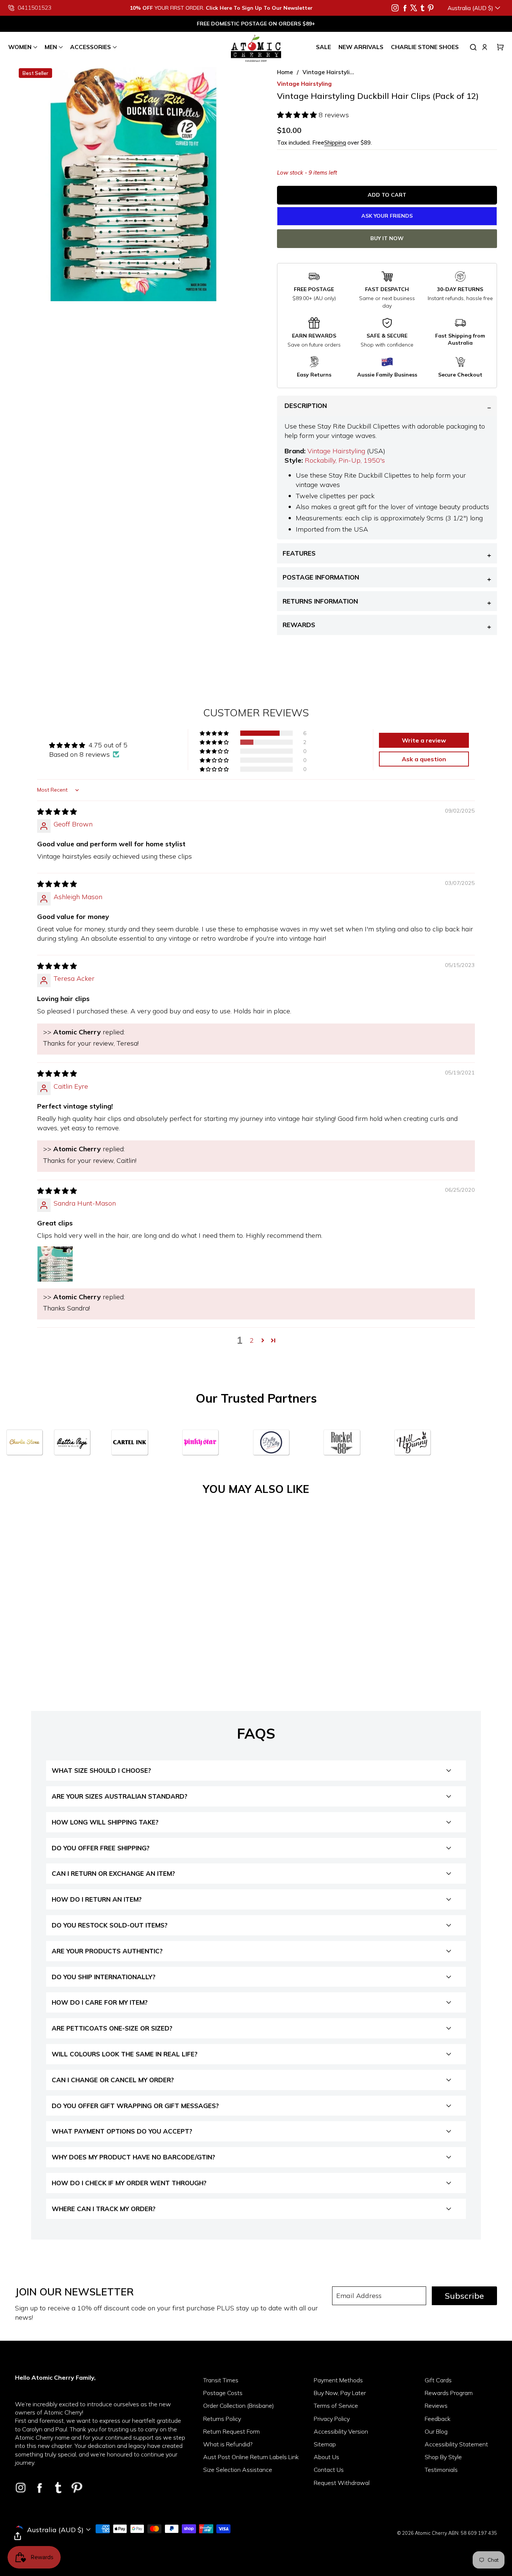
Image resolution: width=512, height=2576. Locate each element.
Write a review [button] (424, 740)
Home (285, 72)
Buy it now (387, 238)
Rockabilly (320, 460)
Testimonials (441, 2470)
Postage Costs (223, 2393)
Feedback (438, 2419)
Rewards (299, 625)
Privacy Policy (332, 2419)
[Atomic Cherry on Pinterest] (431, 8)
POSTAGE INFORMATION (321, 577)
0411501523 (34, 8)
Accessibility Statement (456, 2444)
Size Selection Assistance (238, 2470)
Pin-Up (350, 460)
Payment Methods (338, 2380)
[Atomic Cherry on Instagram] (395, 8)
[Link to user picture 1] (55, 1264)
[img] (57, 812)
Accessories (91, 47)
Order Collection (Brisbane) (239, 2406)
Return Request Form (231, 2431)
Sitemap (325, 2444)
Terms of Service (336, 2406)
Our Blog (436, 2431)
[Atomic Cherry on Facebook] (405, 8)
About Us (326, 2457)
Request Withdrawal (342, 2483)
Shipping (335, 143)
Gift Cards (438, 2380)
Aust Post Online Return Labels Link (251, 2457)
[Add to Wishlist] (115, 1616)
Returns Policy (222, 2419)
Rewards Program (449, 2393)
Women (20, 47)
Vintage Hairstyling (336, 451)
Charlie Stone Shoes (425, 47)
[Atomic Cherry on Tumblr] (422, 8)
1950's (374, 460)
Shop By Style (443, 2457)
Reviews (436, 2406)
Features (299, 553)
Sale (323, 47)
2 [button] (252, 1340)
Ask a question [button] (424, 759)
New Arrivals (361, 47)
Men (51, 47)
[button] (298, 115)
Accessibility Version (341, 2431)
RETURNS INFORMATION (320, 601)
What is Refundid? (228, 2444)
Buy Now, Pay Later (340, 2393)
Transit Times (221, 2380)
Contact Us (329, 2470)
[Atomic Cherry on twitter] (414, 8)
